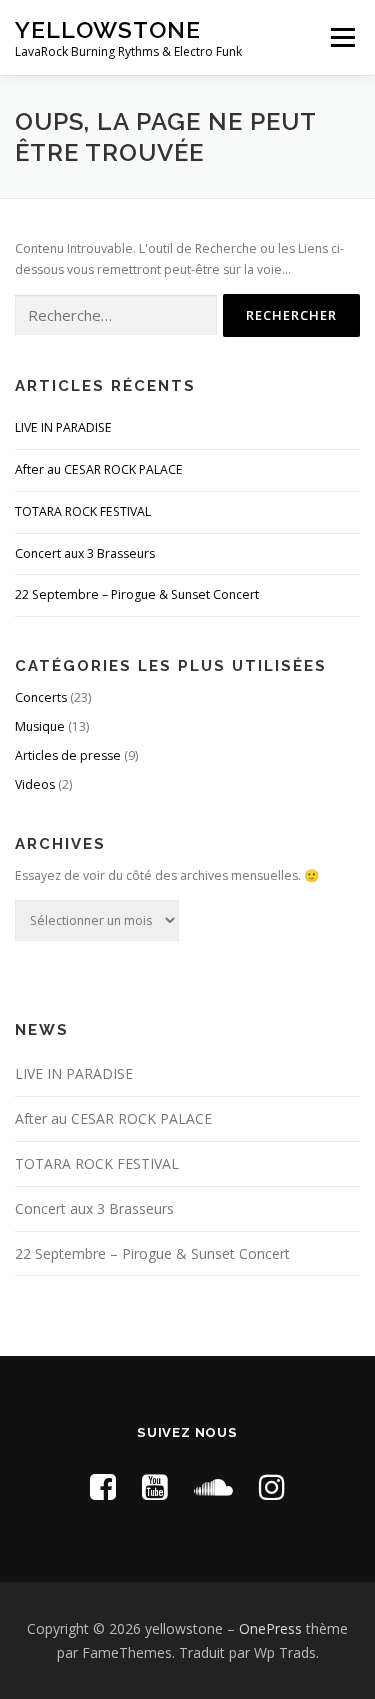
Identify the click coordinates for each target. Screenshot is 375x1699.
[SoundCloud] (213, 1486)
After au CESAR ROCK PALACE (99, 469)
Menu (341, 37)
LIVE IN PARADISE (63, 427)
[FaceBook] (103, 1486)
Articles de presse (68, 755)
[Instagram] (272, 1486)
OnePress (270, 1628)
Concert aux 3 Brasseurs (85, 553)
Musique (40, 726)
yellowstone (108, 29)
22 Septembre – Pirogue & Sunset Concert (137, 594)
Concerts (41, 697)
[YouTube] (155, 1486)
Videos (35, 784)
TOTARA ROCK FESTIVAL (83, 511)
